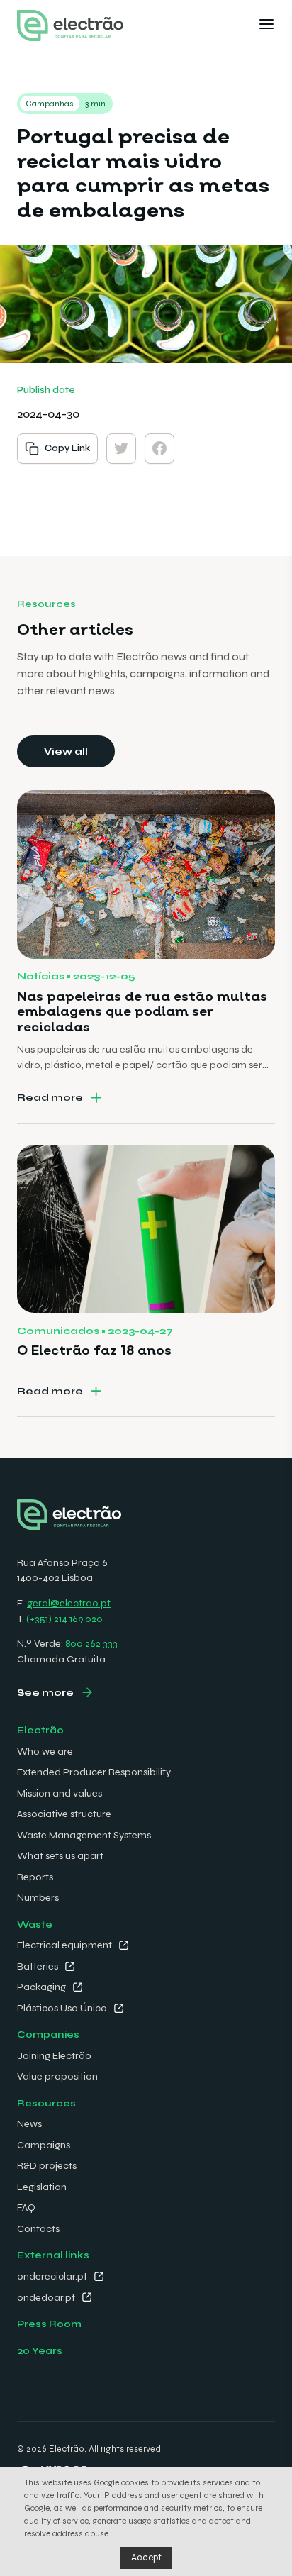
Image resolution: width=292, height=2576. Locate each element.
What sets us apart (60, 1856)
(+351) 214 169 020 (64, 1619)
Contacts (38, 2229)
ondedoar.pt (46, 2298)
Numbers (38, 1898)
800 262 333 (91, 1644)
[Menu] (266, 26)
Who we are (45, 1751)
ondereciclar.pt (52, 2276)
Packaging (41, 1987)
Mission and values (60, 1793)
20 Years (40, 2351)
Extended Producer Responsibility (94, 1772)
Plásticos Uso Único (62, 2008)
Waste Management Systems (84, 1835)
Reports (35, 1877)
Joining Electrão (54, 2056)
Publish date (46, 390)
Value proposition (57, 2076)
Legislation (42, 2187)
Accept (146, 2558)
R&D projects (47, 2166)
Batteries (38, 1966)
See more (45, 1693)
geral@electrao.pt (69, 1603)
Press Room (49, 2324)
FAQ (26, 2208)
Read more (50, 1098)
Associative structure (64, 1814)
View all (66, 751)
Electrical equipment (64, 1945)
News (29, 2124)
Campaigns (44, 2145)
